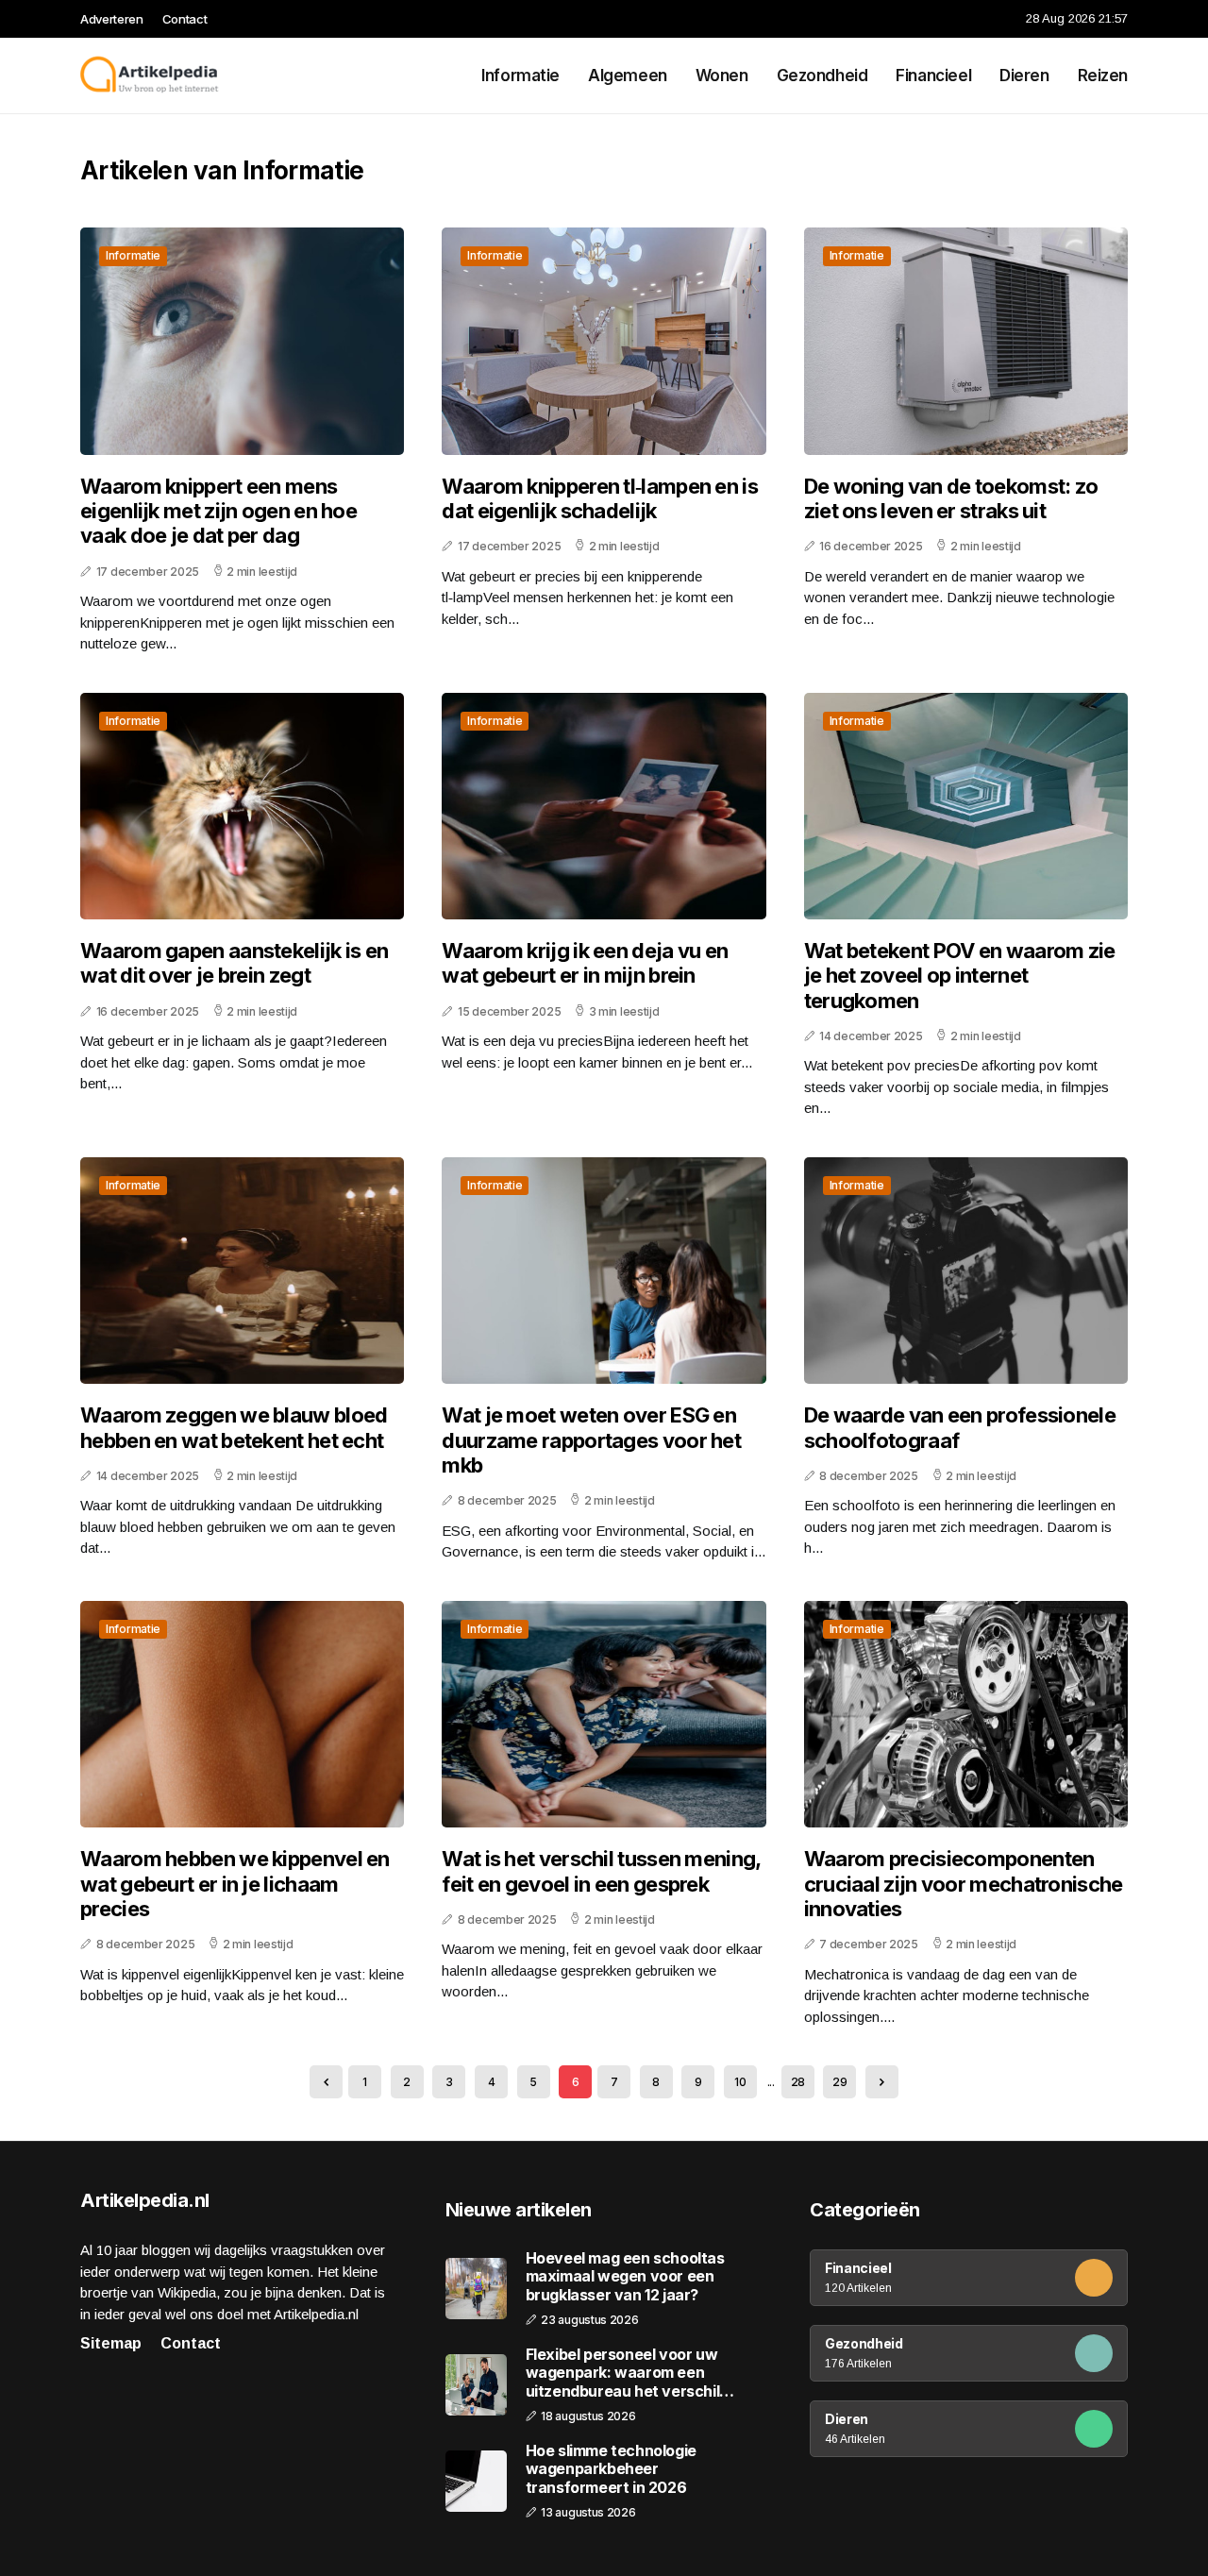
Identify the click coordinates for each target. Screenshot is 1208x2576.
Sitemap (111, 2343)
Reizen (1103, 76)
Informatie (520, 76)
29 (839, 2082)
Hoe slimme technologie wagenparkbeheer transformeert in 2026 (611, 2469)
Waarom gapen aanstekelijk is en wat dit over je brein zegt (234, 963)
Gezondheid (822, 76)
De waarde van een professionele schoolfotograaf (960, 1427)
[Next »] (882, 2082)
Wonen (722, 76)
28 (798, 2082)
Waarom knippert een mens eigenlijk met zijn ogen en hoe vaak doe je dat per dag (218, 511)
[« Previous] (326, 2082)
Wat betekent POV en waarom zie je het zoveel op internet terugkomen (960, 976)
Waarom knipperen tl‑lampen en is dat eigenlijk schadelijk (600, 498)
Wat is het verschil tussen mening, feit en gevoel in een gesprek (601, 1871)
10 (740, 2082)
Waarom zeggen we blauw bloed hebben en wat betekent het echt (234, 1427)
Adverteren (112, 19)
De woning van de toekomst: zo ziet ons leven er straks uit (951, 498)
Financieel (933, 76)
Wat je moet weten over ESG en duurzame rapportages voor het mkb (591, 1440)
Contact (185, 19)
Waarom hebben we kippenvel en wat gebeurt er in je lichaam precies (235, 1884)
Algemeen (628, 76)
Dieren (1024, 76)
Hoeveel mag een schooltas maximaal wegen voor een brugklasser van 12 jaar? (625, 2276)
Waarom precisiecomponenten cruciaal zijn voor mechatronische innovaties (964, 1884)
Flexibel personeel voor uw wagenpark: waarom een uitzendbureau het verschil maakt (623, 2373)
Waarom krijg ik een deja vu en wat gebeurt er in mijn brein (585, 963)
